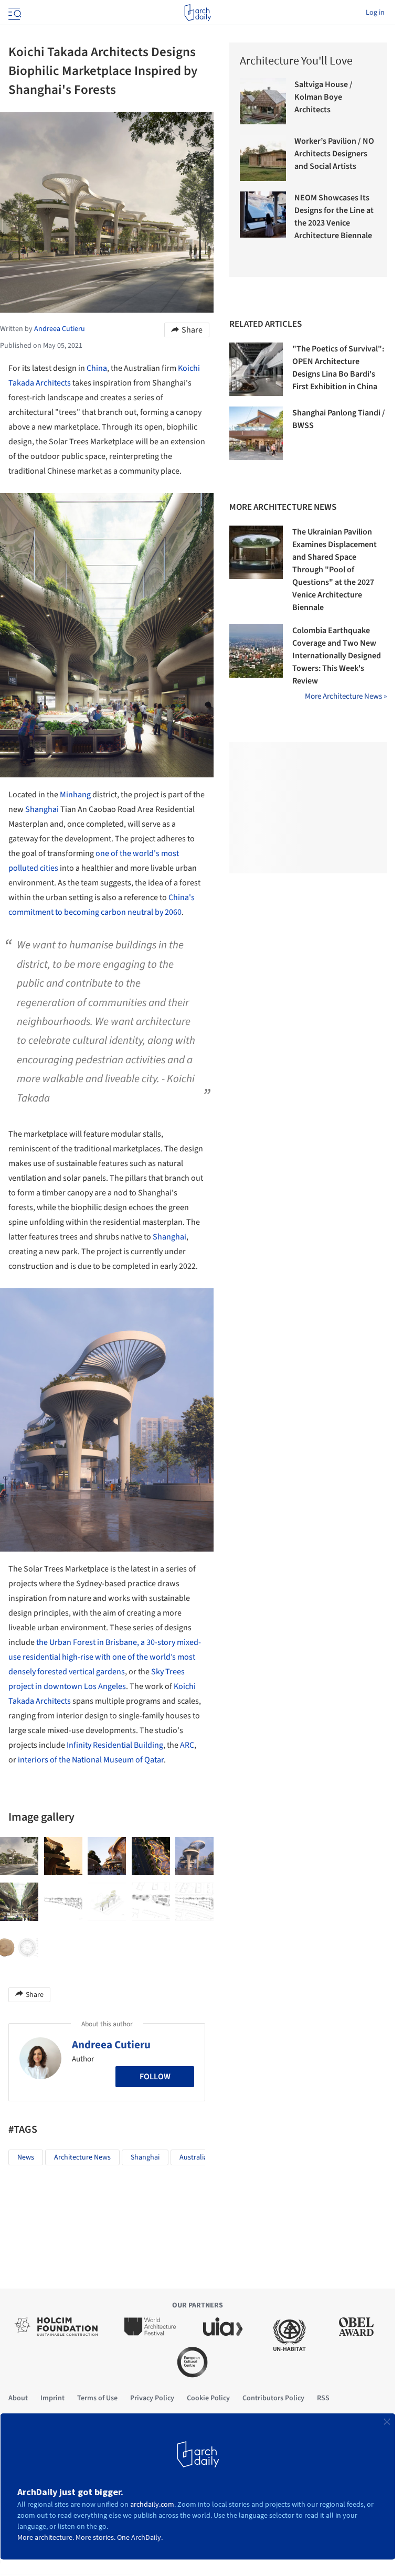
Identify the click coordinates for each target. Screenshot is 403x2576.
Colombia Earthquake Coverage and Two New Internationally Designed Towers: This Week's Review (337, 656)
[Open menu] (14, 13)
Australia (193, 2157)
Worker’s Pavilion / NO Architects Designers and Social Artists (334, 154)
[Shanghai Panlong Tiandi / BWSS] (256, 433)
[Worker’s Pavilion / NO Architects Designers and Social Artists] (263, 158)
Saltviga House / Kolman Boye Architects (324, 97)
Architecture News (82, 2157)
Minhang (75, 795)
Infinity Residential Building (115, 1745)
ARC (187, 1745)
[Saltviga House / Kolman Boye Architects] (263, 101)
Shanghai (42, 809)
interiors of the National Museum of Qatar (90, 1760)
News (26, 2157)
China (97, 368)
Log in (375, 13)
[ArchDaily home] (198, 13)
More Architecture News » (346, 696)
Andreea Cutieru (111, 2045)
